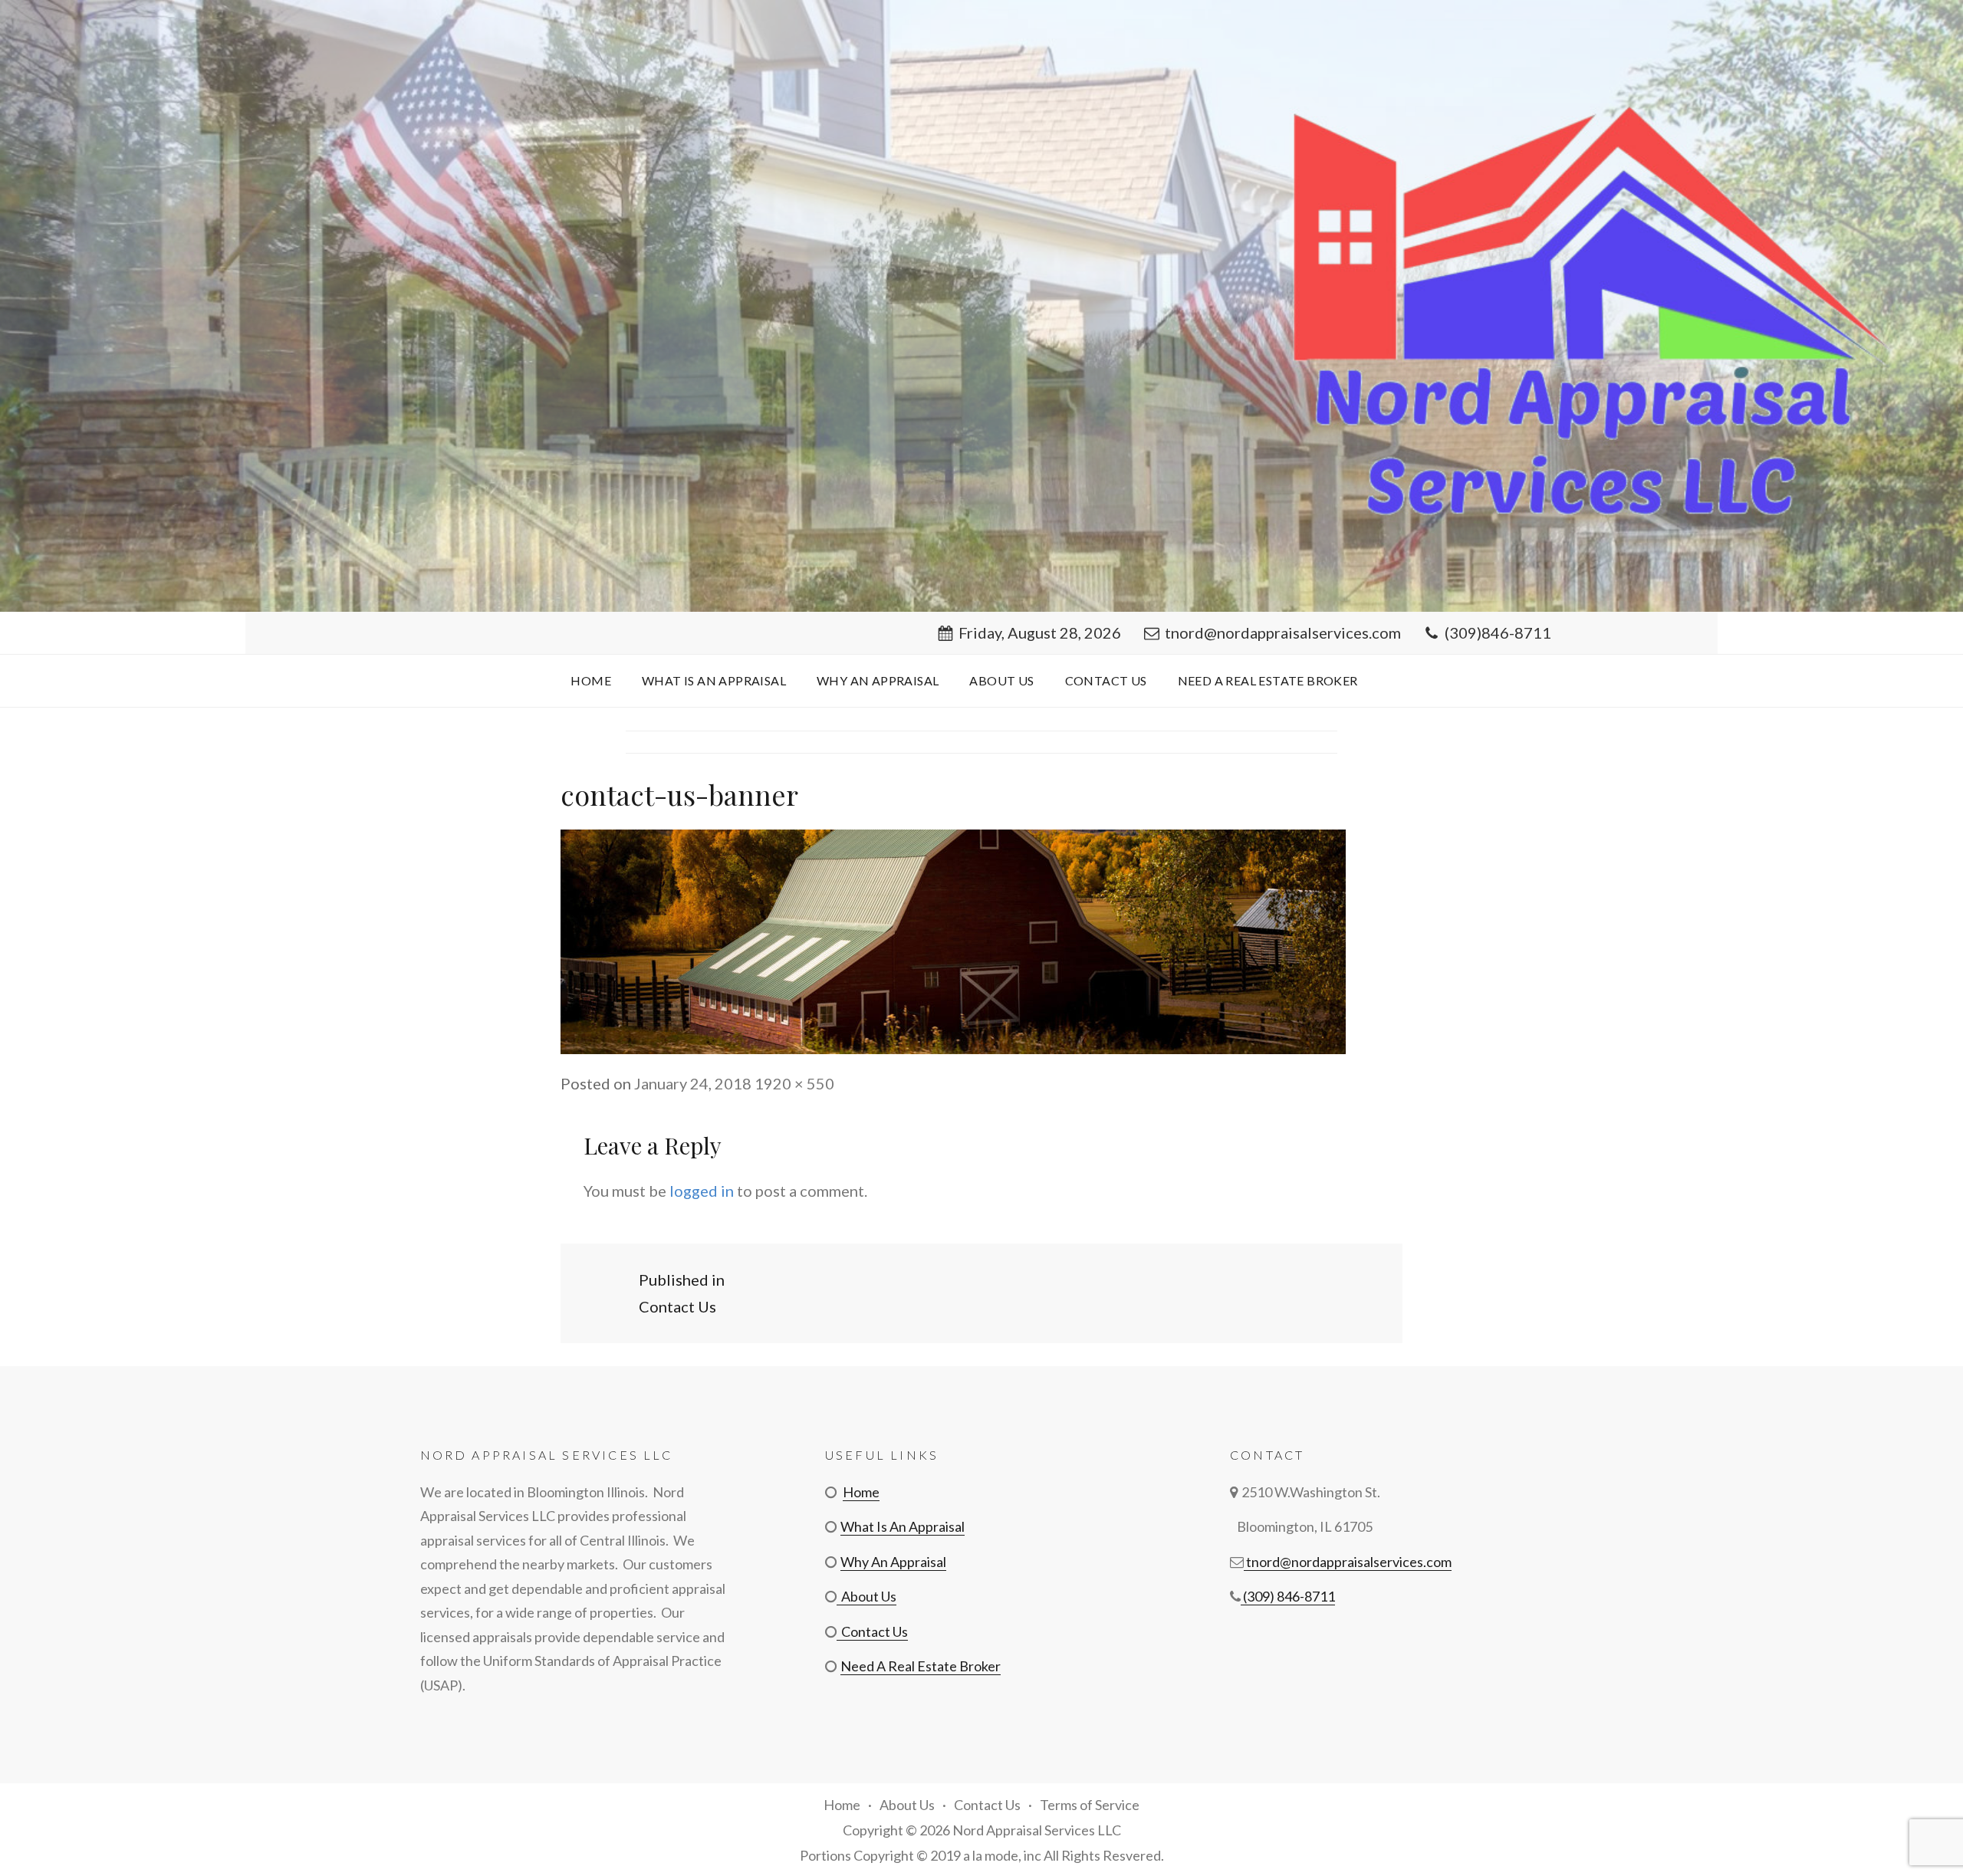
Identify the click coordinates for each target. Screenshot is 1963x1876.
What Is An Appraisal (714, 680)
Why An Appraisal (878, 680)
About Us (1001, 680)
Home (591, 680)
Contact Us (1106, 680)
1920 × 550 (794, 1083)
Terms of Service (1090, 1805)
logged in (702, 1191)
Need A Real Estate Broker (1268, 680)
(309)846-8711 (1498, 632)
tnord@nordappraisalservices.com (1283, 632)
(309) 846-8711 (1288, 1596)
